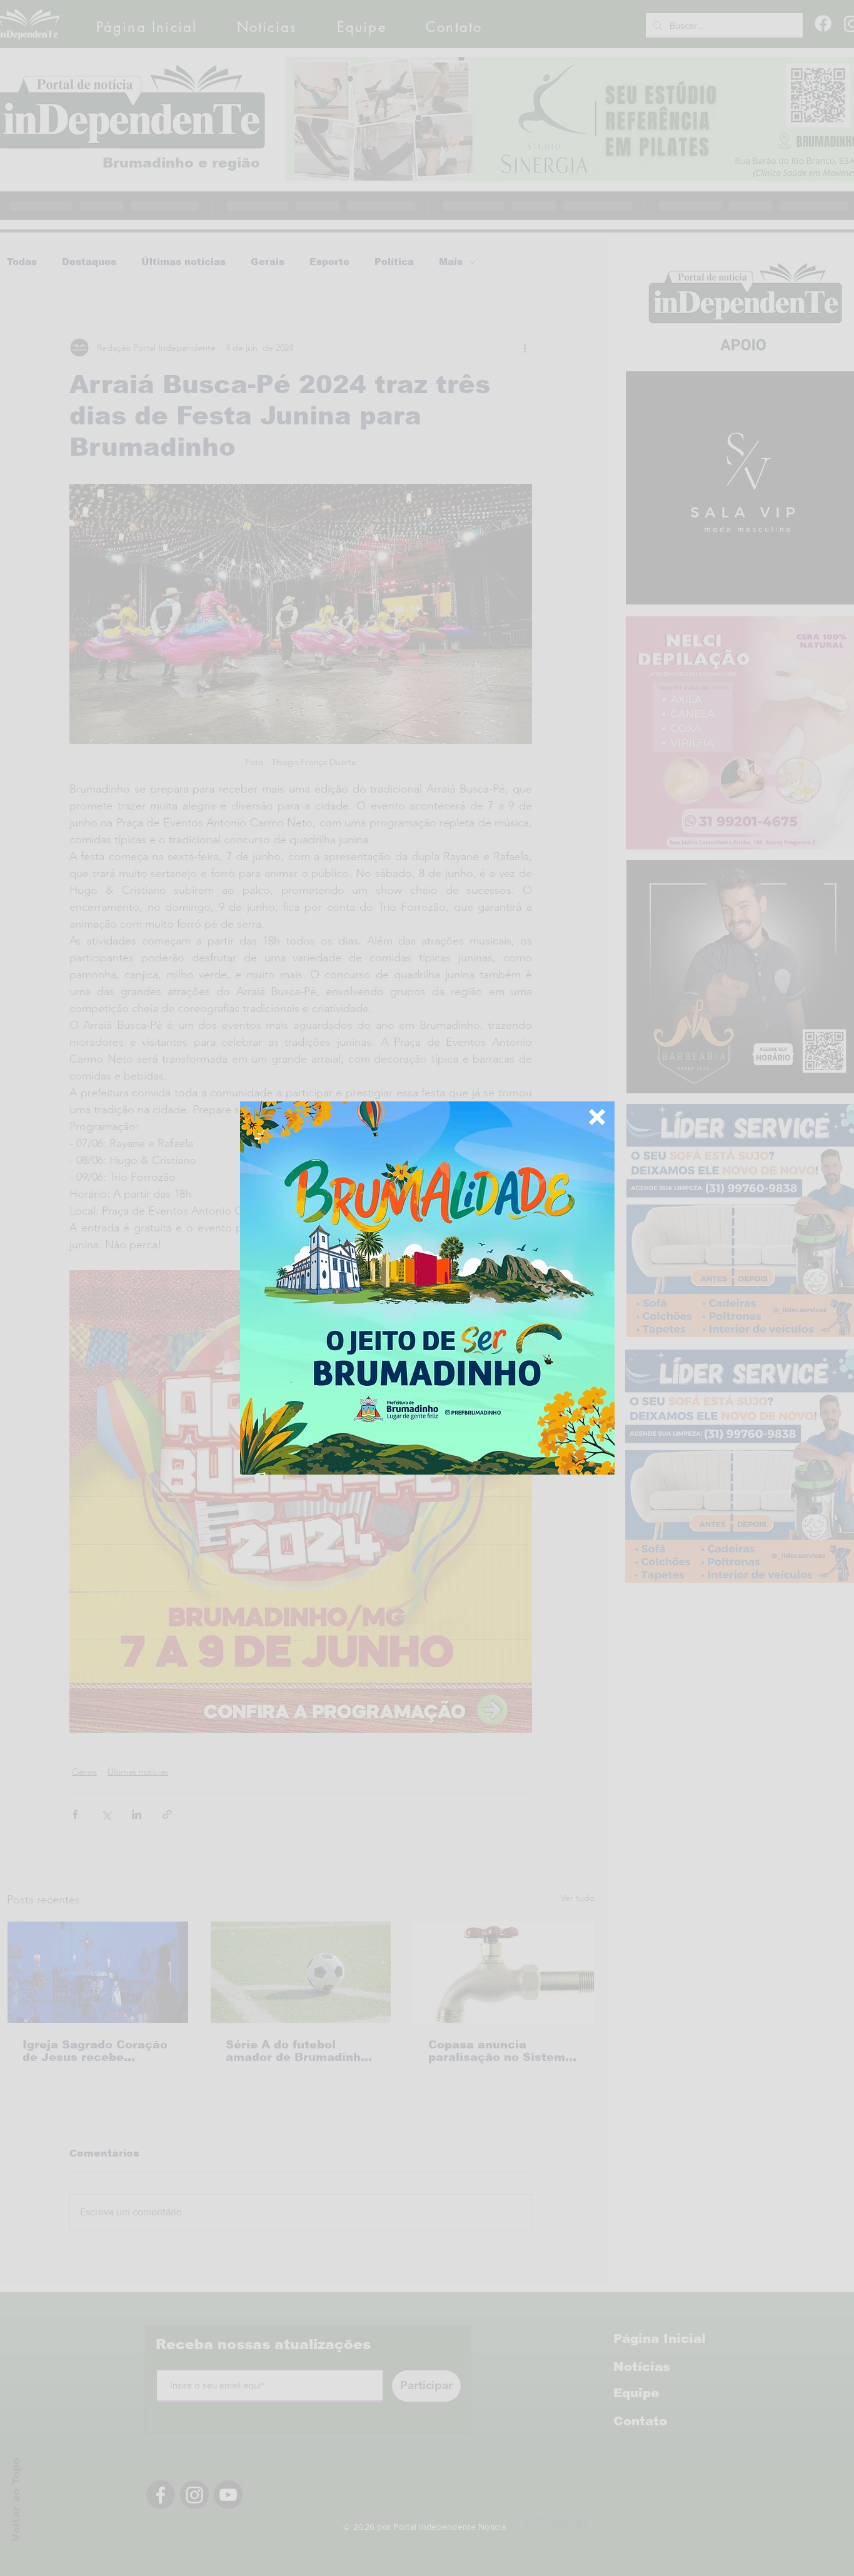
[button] (597, 1117)
